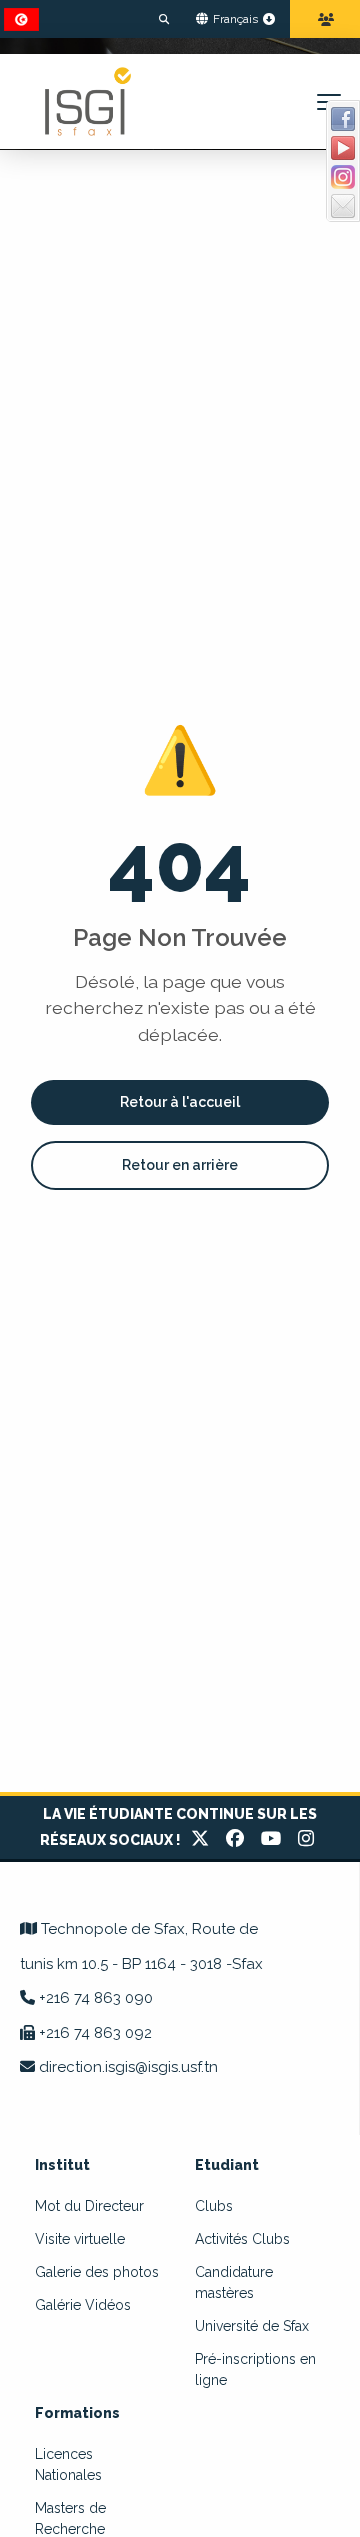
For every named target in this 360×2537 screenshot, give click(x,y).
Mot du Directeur (89, 2206)
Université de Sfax (252, 2326)
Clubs (214, 2206)
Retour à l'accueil (180, 1102)
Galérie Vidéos (83, 2305)
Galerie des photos (97, 2272)
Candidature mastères (234, 2282)
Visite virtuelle (80, 2239)
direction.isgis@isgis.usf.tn (128, 2067)
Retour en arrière (180, 1165)
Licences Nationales (68, 2464)
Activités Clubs (242, 2239)
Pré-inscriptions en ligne (255, 2369)
